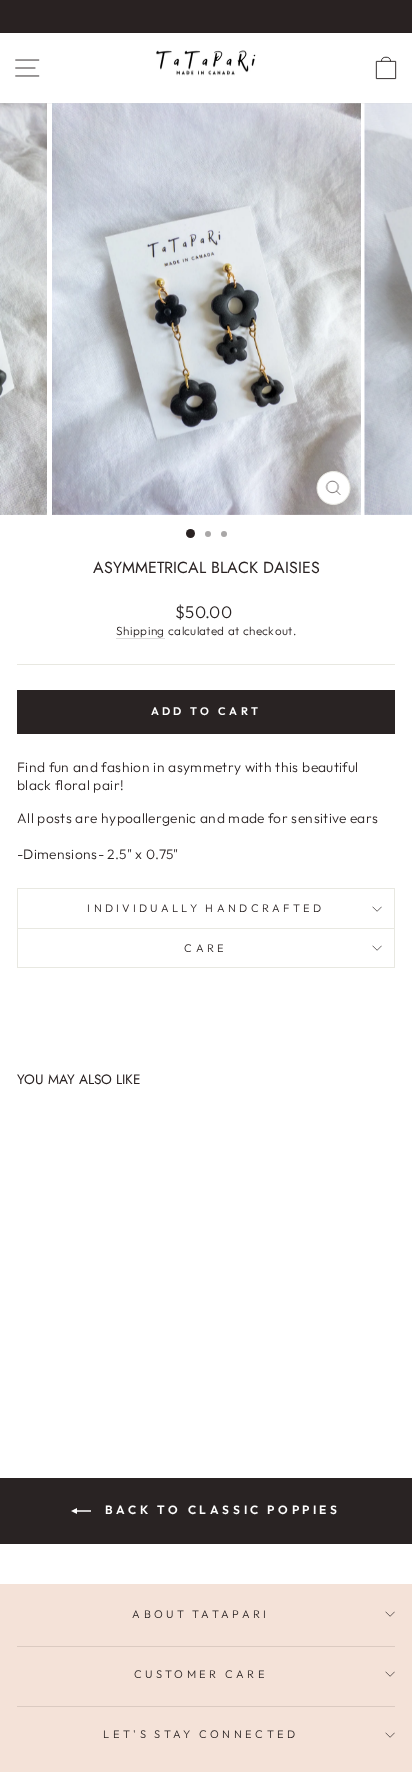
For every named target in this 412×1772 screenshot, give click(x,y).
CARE (205, 948)
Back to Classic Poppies (219, 1509)
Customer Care (201, 1674)
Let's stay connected (200, 1734)
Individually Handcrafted (206, 908)
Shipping (140, 630)
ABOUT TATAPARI (200, 1614)
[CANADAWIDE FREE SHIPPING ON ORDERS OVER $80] (206, 16)
